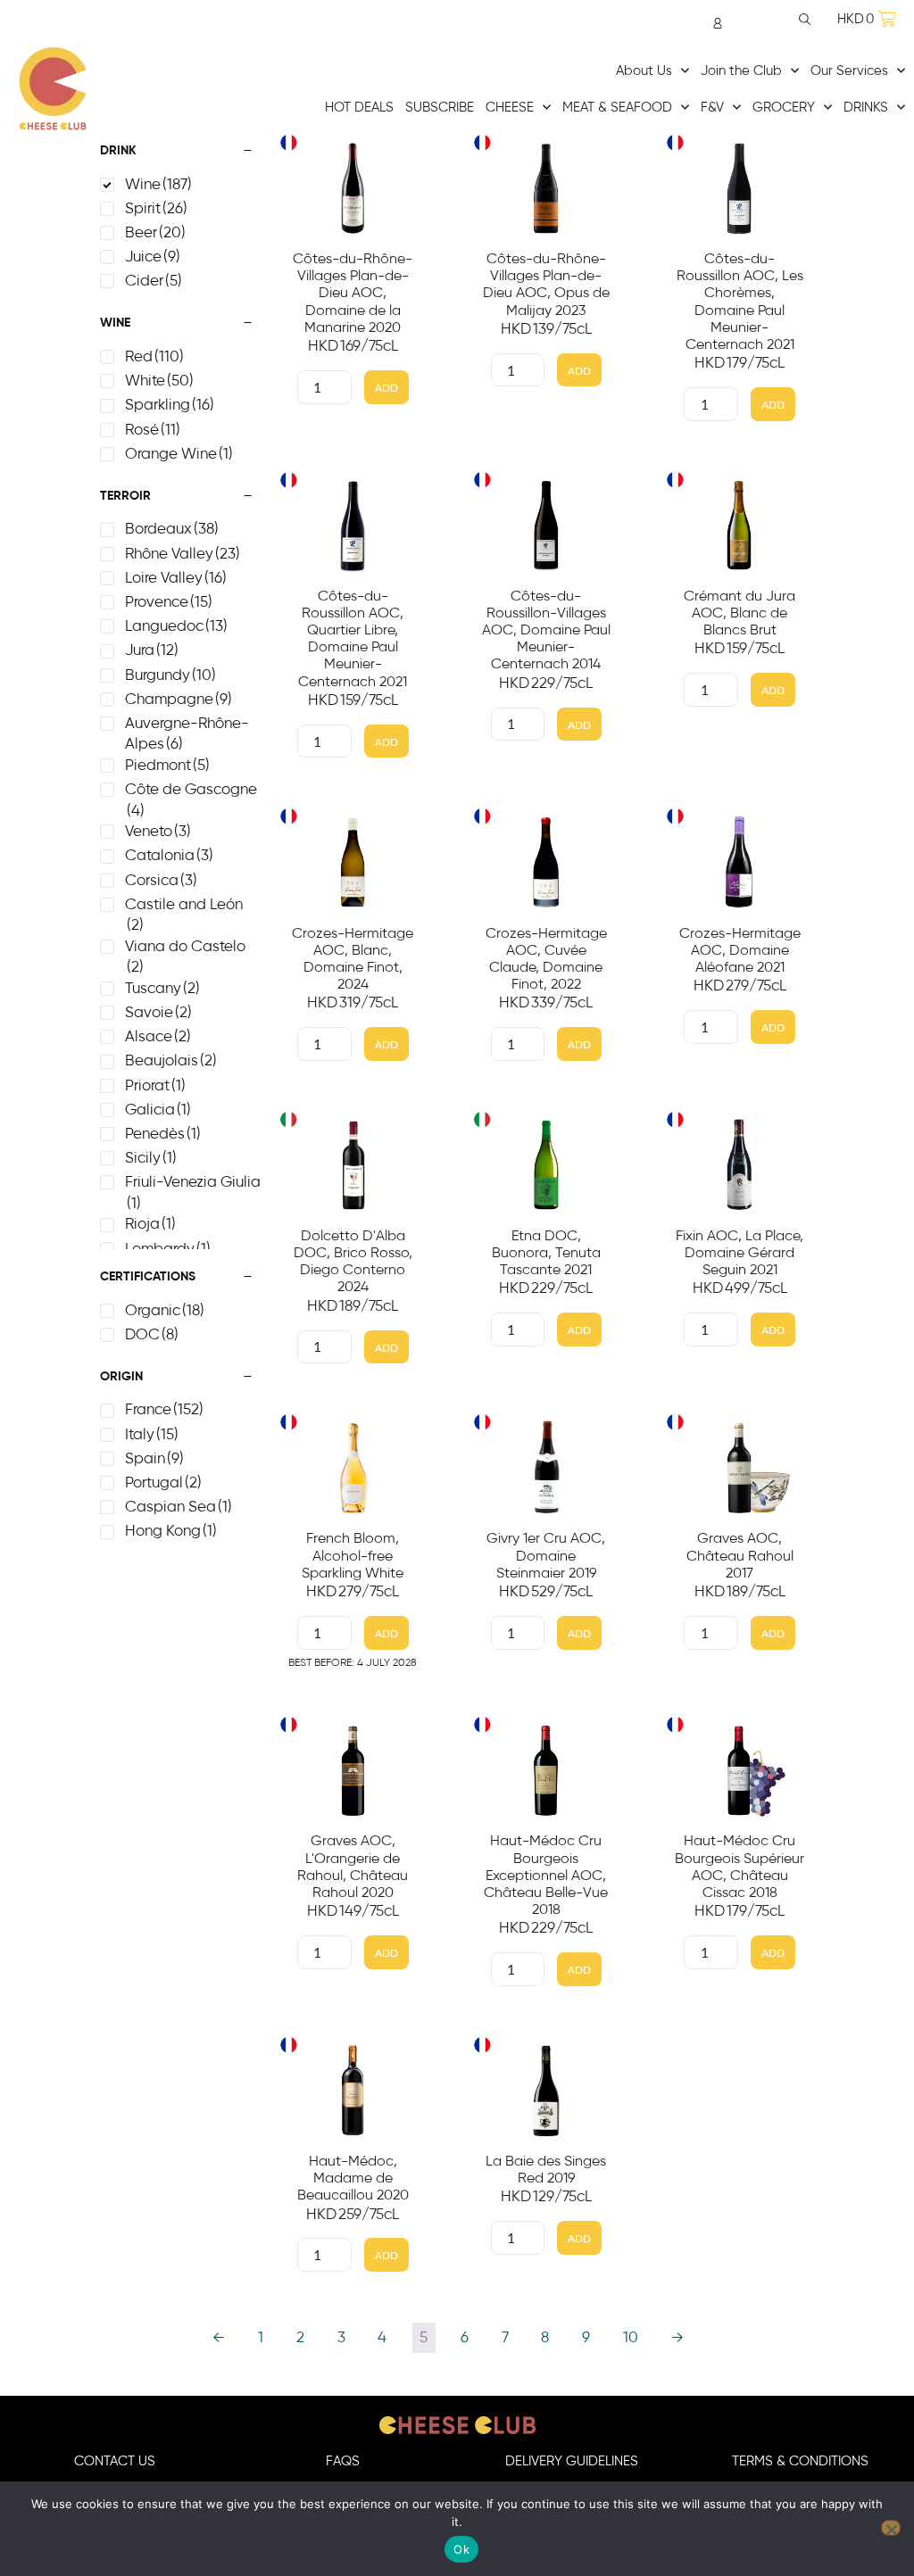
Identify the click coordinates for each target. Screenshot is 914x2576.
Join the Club (741, 71)
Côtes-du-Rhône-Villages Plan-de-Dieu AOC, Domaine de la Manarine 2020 (353, 293)
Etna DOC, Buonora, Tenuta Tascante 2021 (546, 1253)
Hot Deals (359, 108)
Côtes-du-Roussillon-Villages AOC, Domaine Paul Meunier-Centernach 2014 (546, 630)
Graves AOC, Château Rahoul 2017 (740, 1555)
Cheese (510, 108)
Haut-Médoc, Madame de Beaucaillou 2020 (353, 2178)
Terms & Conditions (800, 2461)
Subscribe (440, 108)
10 (631, 2338)
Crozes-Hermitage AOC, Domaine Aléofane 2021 (740, 950)
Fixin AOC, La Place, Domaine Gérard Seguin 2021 (740, 1253)
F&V (712, 108)
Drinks (866, 108)
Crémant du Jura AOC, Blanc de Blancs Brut (740, 613)
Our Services (849, 71)
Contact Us (115, 2461)
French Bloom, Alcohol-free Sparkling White (353, 1555)
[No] (891, 2528)
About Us (644, 71)
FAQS (343, 2461)
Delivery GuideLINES (572, 2461)
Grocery (784, 108)
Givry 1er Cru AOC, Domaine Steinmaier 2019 (546, 1555)
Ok (461, 2549)
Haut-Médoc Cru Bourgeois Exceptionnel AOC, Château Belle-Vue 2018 (546, 1875)
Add (386, 388)
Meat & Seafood (617, 108)
